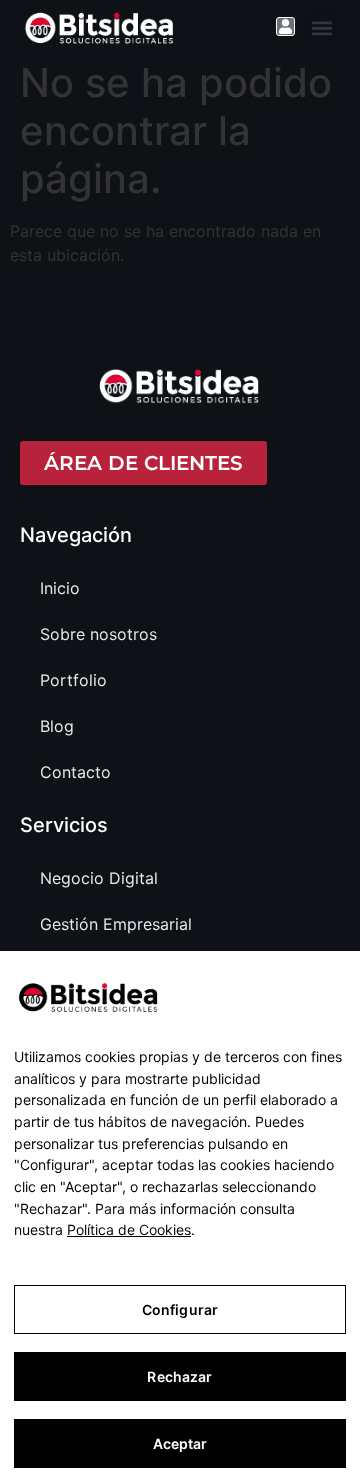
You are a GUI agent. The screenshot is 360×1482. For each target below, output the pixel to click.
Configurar (180, 1309)
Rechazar (179, 1376)
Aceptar (180, 1443)
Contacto (75, 772)
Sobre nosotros (98, 634)
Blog (57, 726)
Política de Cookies (129, 1229)
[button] (321, 27)
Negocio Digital (99, 878)
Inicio (60, 588)
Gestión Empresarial (116, 924)
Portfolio (73, 680)
